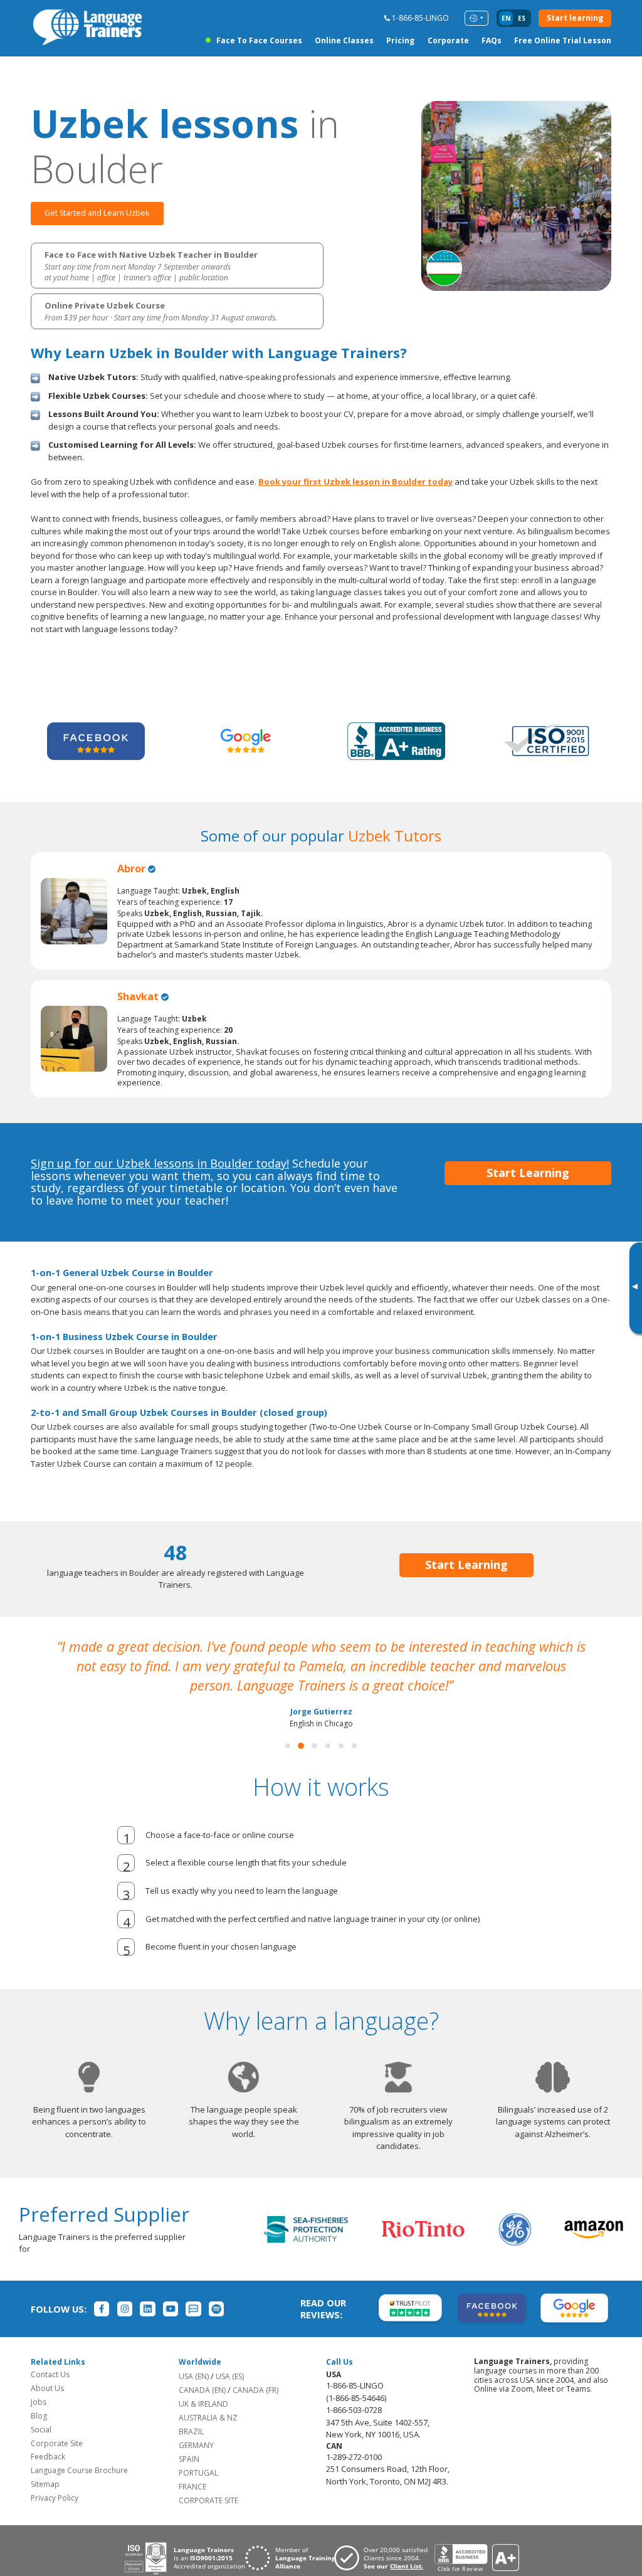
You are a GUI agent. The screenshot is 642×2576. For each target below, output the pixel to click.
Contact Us (50, 2374)
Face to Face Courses (259, 40)
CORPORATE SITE (208, 2500)
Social (41, 2430)
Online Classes (344, 40)
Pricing (400, 40)
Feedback (48, 2457)
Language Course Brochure (79, 2470)
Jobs (39, 2402)
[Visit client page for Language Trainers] (384, 2558)
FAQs (492, 40)
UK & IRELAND (203, 2404)
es (522, 18)
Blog (39, 2416)
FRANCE (192, 2487)
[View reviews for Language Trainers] (476, 2558)
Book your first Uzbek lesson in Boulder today (355, 482)
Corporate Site (57, 2443)
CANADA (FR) (255, 2390)
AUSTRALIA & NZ (208, 2418)
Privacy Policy (55, 2498)
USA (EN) (194, 2376)
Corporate (448, 40)
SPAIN (189, 2459)
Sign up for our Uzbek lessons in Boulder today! (160, 1163)
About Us (47, 2388)
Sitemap (45, 2484)
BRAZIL (191, 2431)
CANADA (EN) (202, 2390)
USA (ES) (230, 2376)
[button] (288, 1746)
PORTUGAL (198, 2473)
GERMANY (196, 2445)
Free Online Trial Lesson (563, 40)
